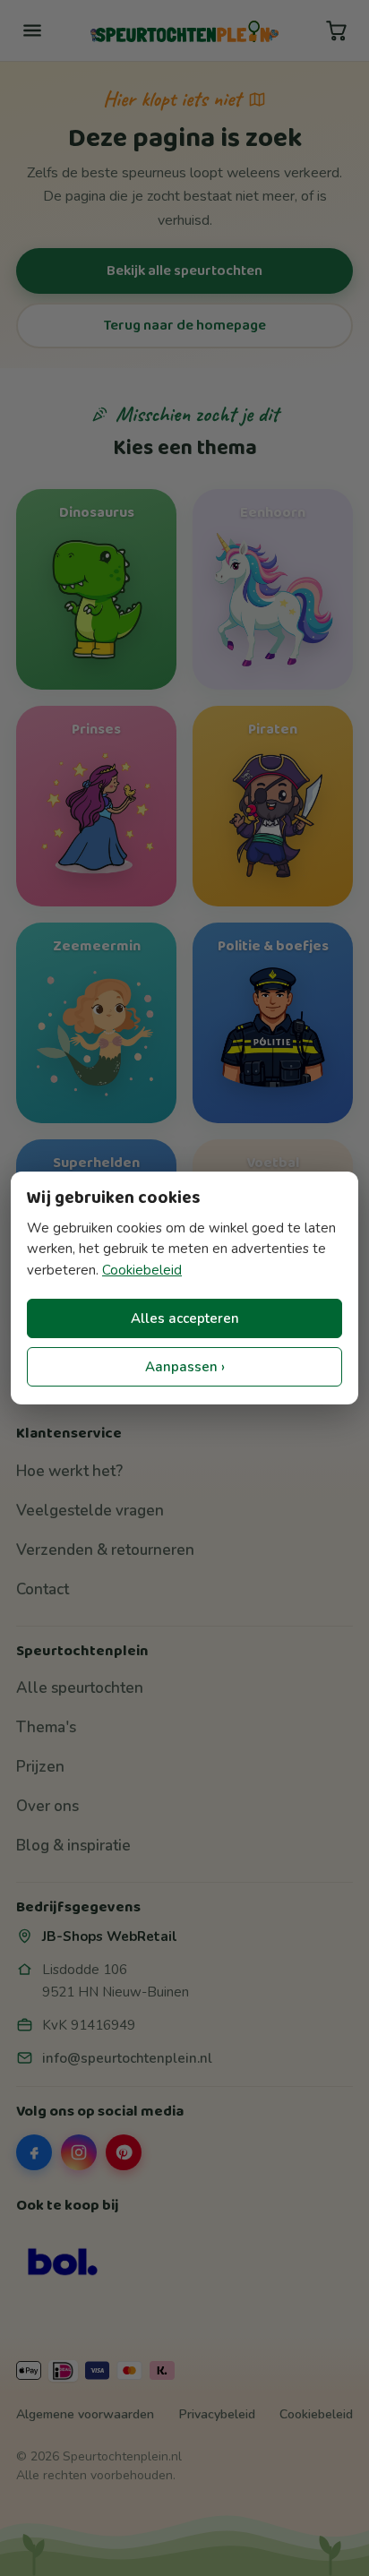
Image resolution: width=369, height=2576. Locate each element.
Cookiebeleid (142, 1270)
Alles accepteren (185, 1318)
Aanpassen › (185, 1367)
